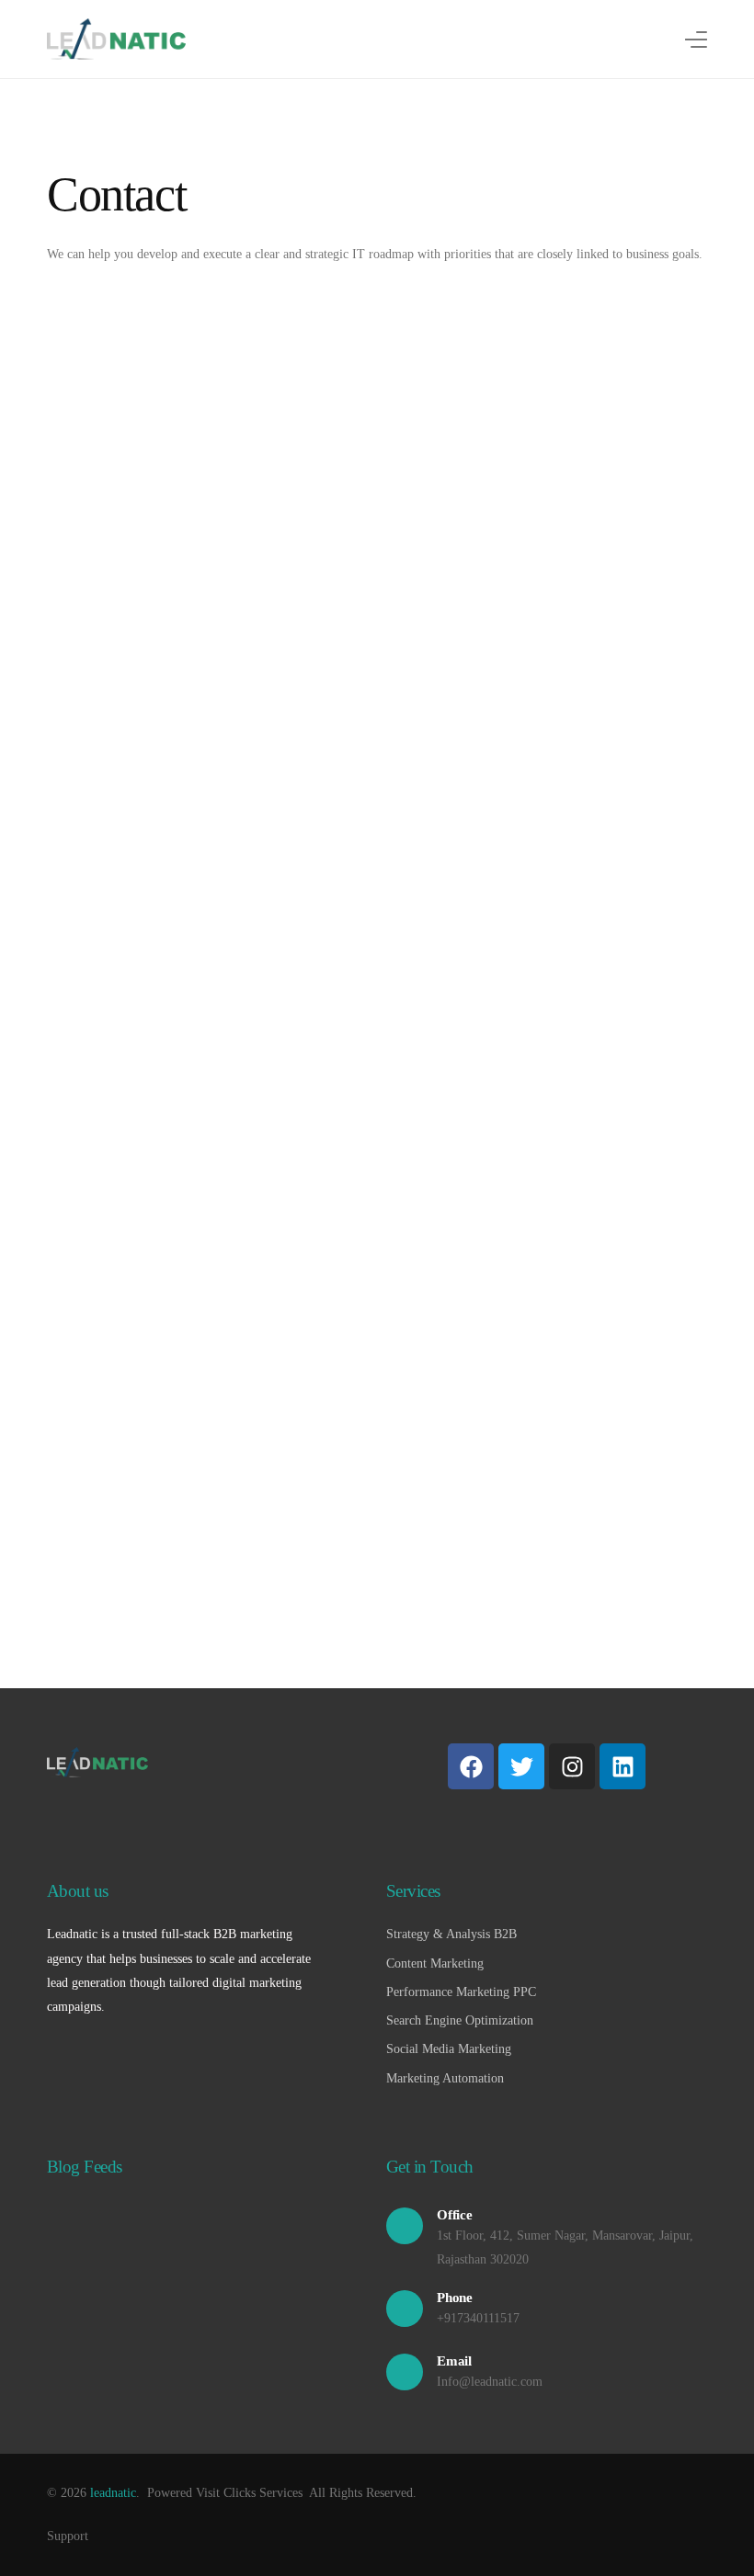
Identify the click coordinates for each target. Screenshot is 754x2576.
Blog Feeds (85, 2167)
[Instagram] (572, 1766)
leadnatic (113, 2493)
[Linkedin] (623, 1766)
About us (78, 1891)
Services (413, 1891)
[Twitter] (521, 1766)
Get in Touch (430, 2167)
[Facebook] (471, 1766)
